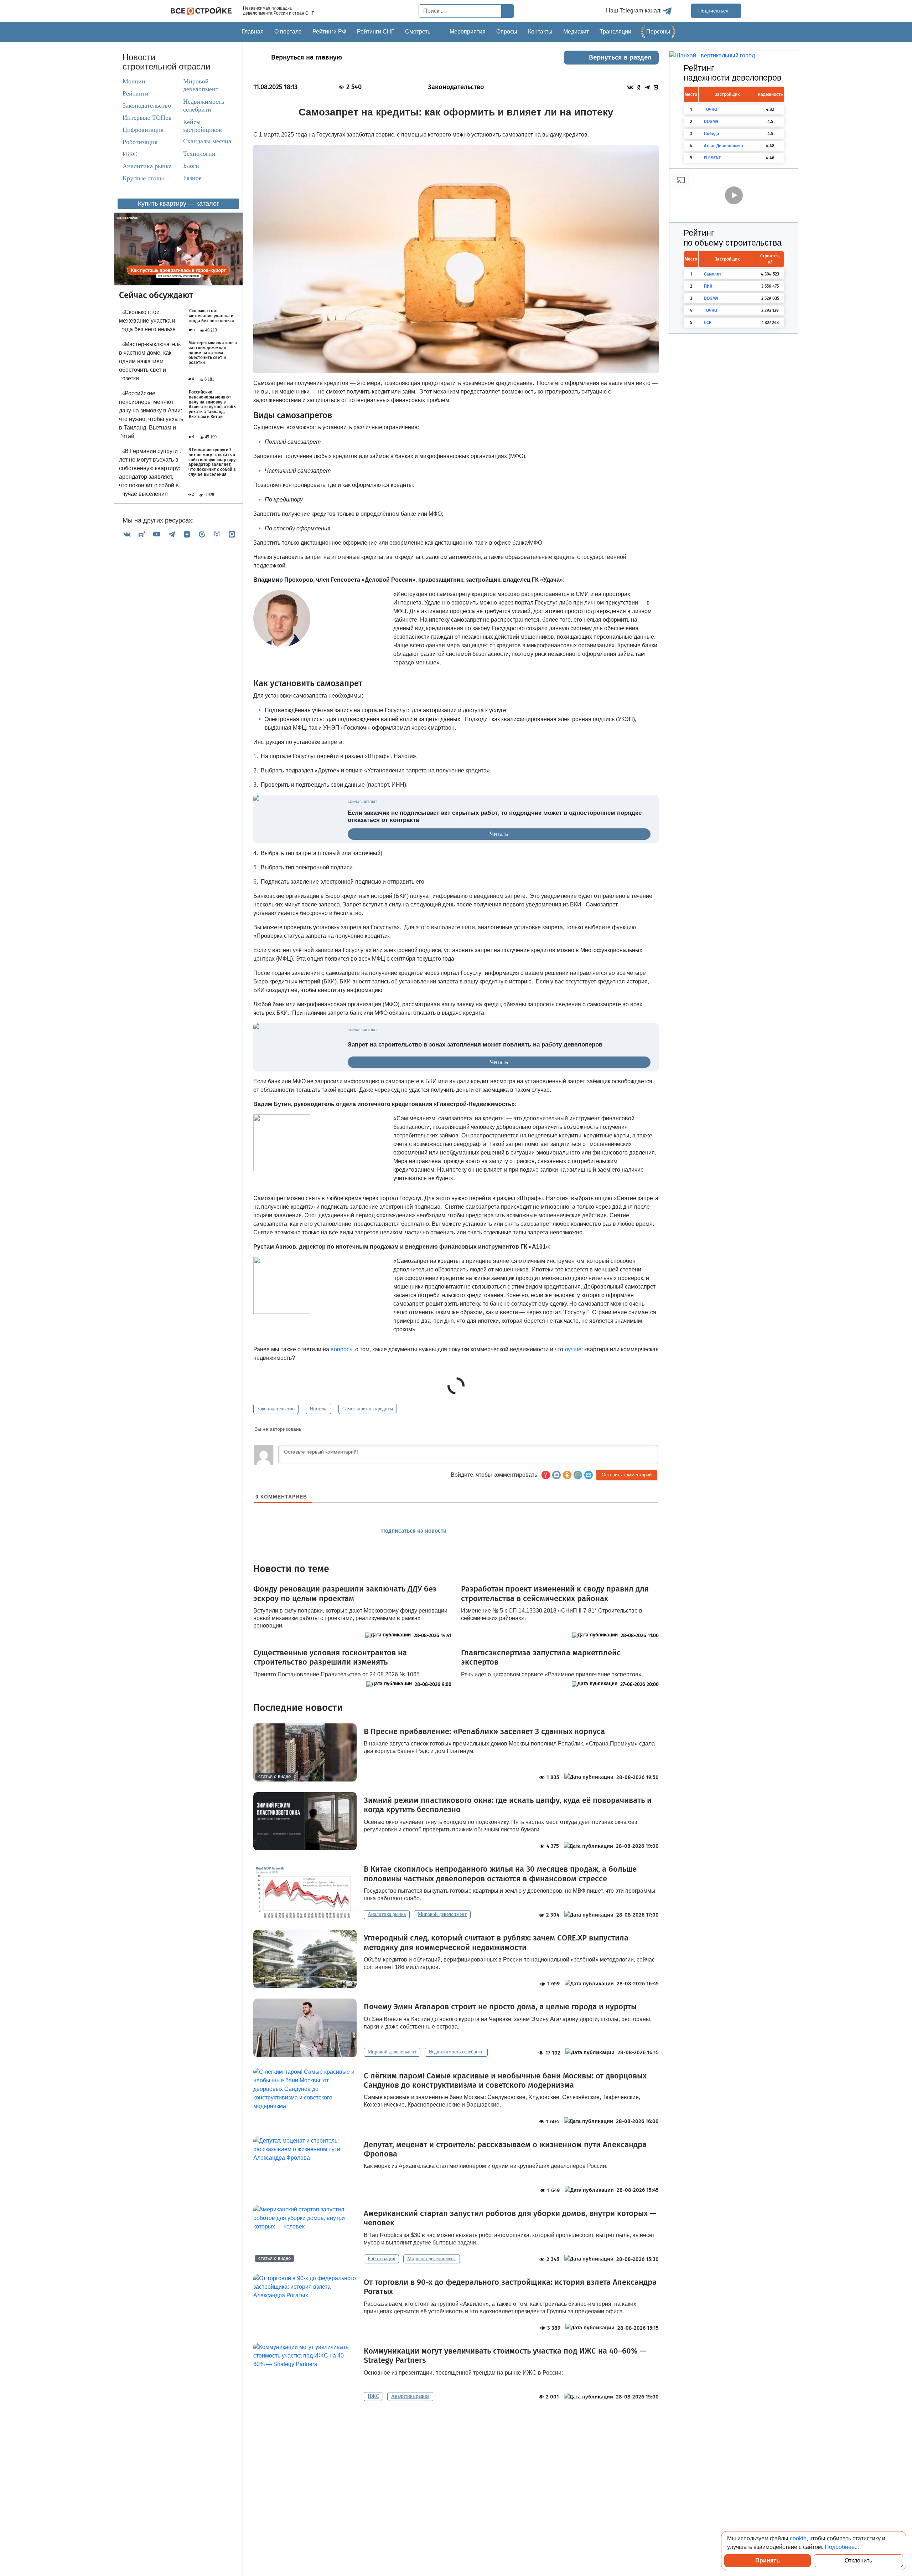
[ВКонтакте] (127, 534)
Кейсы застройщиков (203, 126)
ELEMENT (712, 158)
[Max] (232, 534)
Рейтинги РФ (329, 32)
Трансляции (615, 32)
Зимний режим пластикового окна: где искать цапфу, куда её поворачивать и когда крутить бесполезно (508, 1805)
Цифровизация (143, 130)
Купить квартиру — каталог (178, 204)
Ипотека (318, 1409)
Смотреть (418, 32)
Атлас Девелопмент (724, 146)
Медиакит (576, 32)
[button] (589, 1475)
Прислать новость (497, 1531)
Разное (192, 178)
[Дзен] (187, 534)
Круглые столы (143, 178)
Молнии (134, 81)
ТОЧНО (711, 109)
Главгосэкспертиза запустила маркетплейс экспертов (541, 1657)
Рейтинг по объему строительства (733, 238)
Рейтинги (136, 93)
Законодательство (147, 106)
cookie (798, 2538)
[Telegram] (172, 534)
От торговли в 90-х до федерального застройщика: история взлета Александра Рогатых (510, 2287)
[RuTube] (142, 534)
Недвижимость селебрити (197, 106)
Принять (768, 2560)
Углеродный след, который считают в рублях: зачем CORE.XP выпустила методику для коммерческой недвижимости (496, 1943)
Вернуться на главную (307, 57)
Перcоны (658, 32)
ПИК (708, 286)
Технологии (199, 154)
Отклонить (858, 2560)
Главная (253, 32)
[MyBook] (217, 534)
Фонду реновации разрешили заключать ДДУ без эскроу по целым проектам (345, 1594)
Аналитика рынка (147, 166)
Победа (712, 134)
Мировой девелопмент (201, 85)
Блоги (191, 166)
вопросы (342, 1349)
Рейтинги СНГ (376, 32)
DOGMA (711, 122)
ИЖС (130, 154)
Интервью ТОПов (147, 118)
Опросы (507, 32)
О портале (288, 32)
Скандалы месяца (207, 141)
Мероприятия (468, 32)
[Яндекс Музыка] (202, 534)
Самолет (713, 274)
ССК (708, 323)
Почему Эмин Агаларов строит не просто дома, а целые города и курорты (500, 2007)
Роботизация (140, 142)
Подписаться (714, 11)
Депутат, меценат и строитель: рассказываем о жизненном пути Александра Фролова (505, 2149)
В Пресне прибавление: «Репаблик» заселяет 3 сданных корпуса (484, 1732)
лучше (573, 1349)
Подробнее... (842, 2547)
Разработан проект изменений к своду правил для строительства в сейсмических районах (555, 1594)
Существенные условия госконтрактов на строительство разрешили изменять (330, 1657)
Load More (456, 2423)
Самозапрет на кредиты (368, 1409)
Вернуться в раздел (620, 57)
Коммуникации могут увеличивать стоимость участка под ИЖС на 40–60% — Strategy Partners (505, 2356)
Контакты (540, 32)
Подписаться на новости (415, 1531)
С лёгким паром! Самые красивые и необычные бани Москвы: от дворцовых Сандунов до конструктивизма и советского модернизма (505, 2081)
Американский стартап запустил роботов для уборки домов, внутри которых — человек (510, 2218)
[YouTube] (157, 534)
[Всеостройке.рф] (204, 11)
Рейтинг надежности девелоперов (732, 73)
